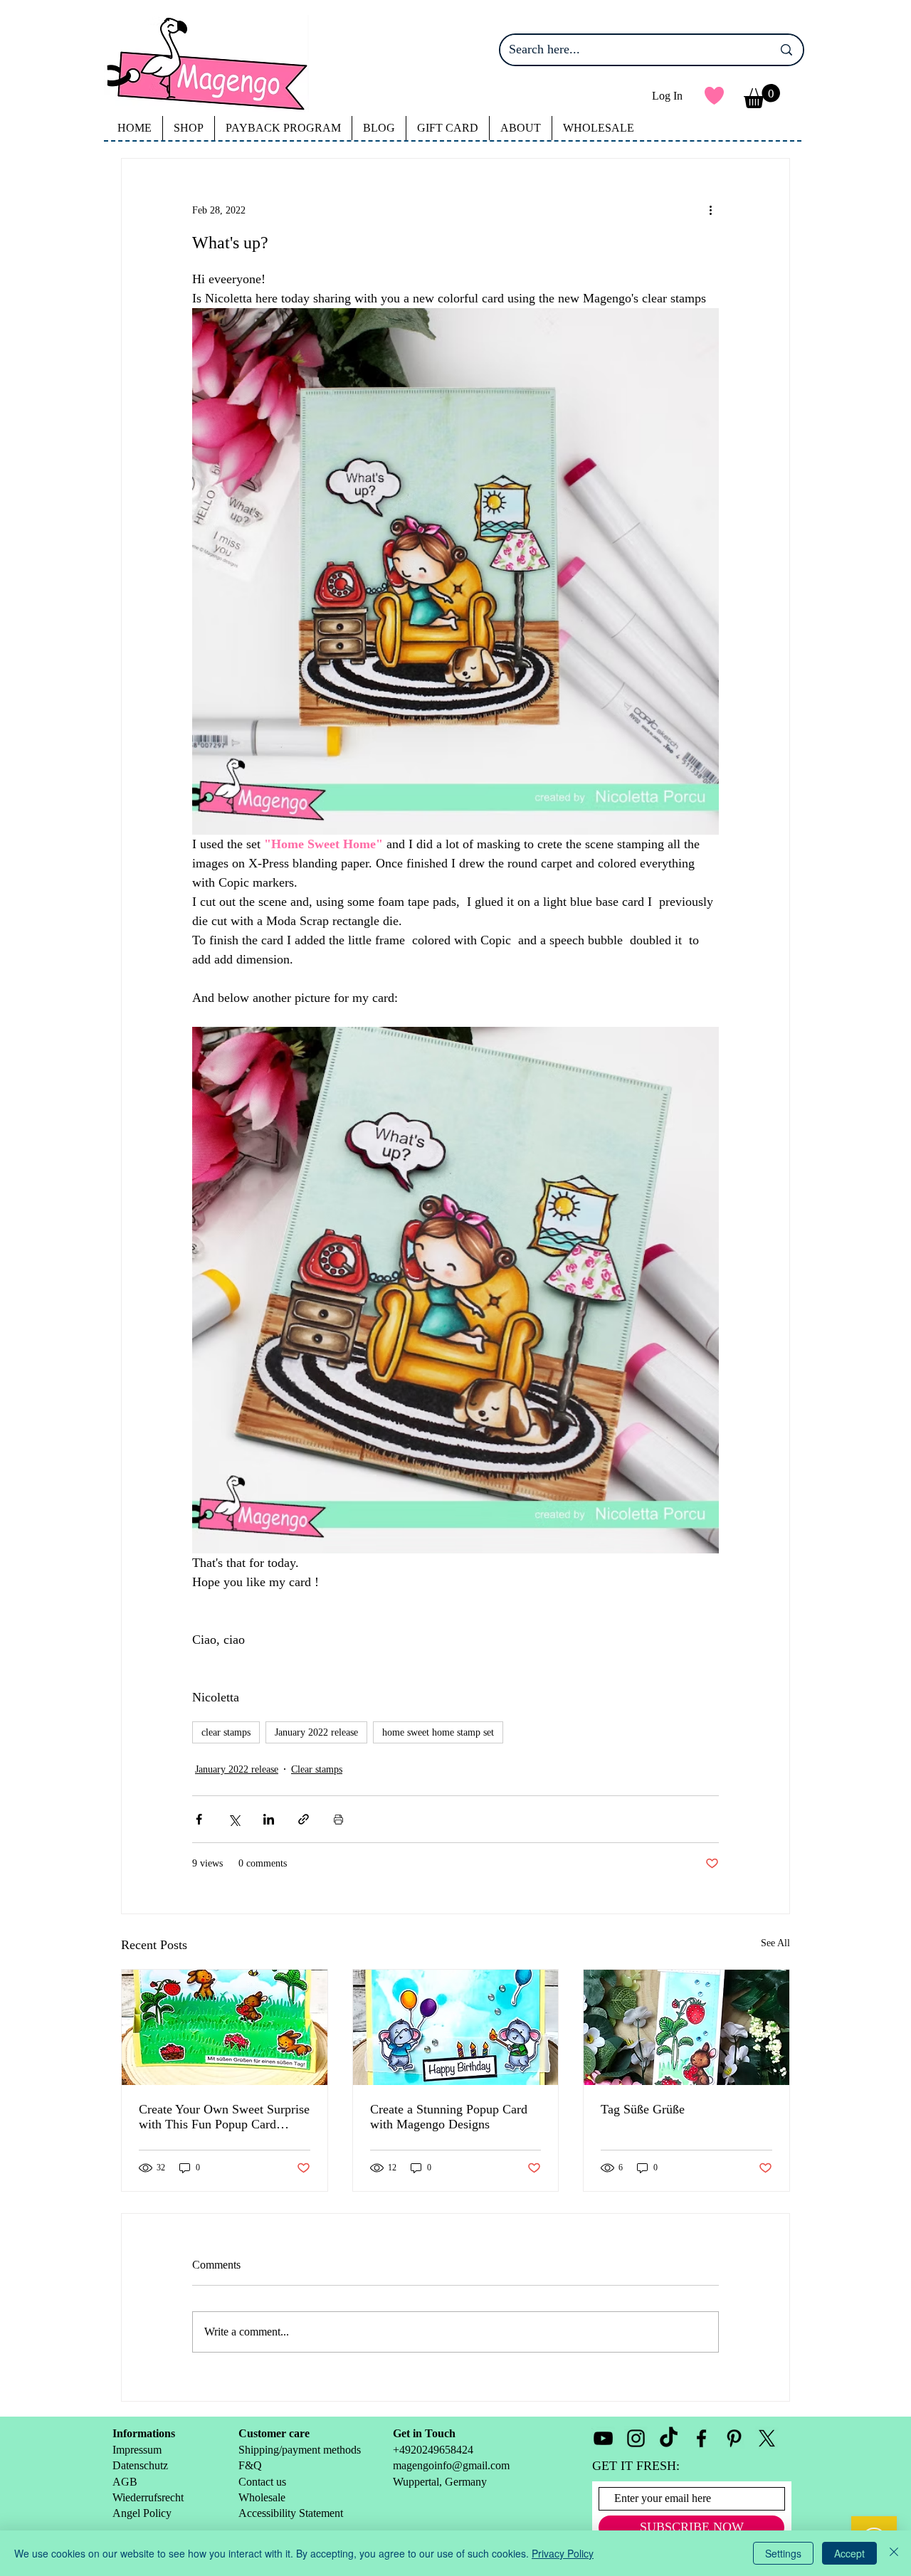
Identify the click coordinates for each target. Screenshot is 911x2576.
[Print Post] (338, 1819)
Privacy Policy (563, 2553)
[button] (762, 96)
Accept (849, 2553)
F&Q (250, 2465)
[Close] (894, 2553)
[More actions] (710, 210)
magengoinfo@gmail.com (451, 2465)
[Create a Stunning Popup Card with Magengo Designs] (456, 2027)
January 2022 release (316, 1732)
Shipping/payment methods (300, 2450)
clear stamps (226, 1732)
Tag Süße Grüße (643, 2109)
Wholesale (263, 2497)
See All (775, 1943)
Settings (783, 2553)
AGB (125, 2482)
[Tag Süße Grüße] (686, 2027)
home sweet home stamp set (438, 1732)
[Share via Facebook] (199, 1819)
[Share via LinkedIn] (269, 1819)
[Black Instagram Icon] (636, 2438)
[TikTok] (669, 2438)
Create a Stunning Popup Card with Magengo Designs (449, 2117)
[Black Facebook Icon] (701, 2438)
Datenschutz (140, 2465)
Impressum (137, 2450)
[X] (767, 2438)
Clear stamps (317, 1769)
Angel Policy (143, 2513)
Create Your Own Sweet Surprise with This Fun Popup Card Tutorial (224, 2117)
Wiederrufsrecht (148, 2497)
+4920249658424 (433, 2450)
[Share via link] (304, 1819)
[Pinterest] (734, 2438)
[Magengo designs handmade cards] (225, 2027)
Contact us (262, 2482)
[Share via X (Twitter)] (234, 1819)
